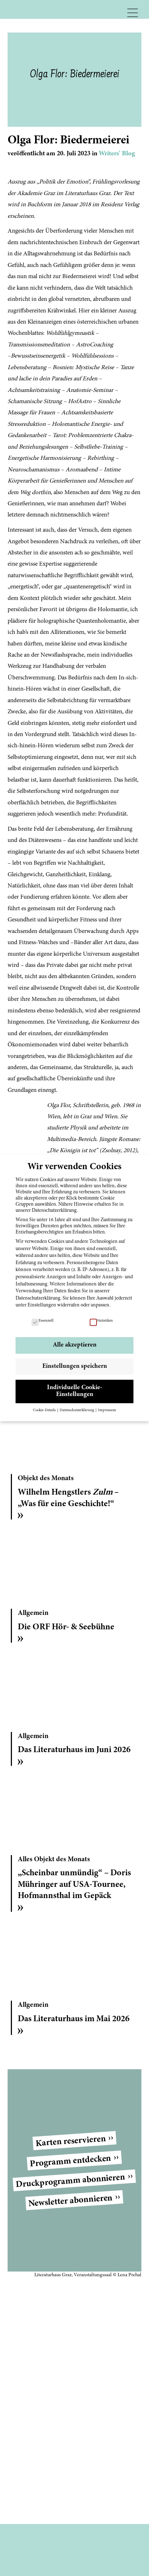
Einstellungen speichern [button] (75, 1366)
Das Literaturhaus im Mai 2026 (74, 2019)
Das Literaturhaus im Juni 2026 (74, 1750)
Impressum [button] (107, 1410)
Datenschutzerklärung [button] (77, 1410)
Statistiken (105, 1321)
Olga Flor (58, 1106)
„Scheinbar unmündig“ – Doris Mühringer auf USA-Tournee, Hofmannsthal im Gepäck (74, 1885)
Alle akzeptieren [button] (75, 1345)
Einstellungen (42, 1305)
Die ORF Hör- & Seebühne (66, 1627)
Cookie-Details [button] (45, 1410)
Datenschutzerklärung (38, 1298)
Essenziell (46, 1321)
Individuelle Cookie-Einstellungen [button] (75, 1391)
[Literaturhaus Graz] (49, 9)
